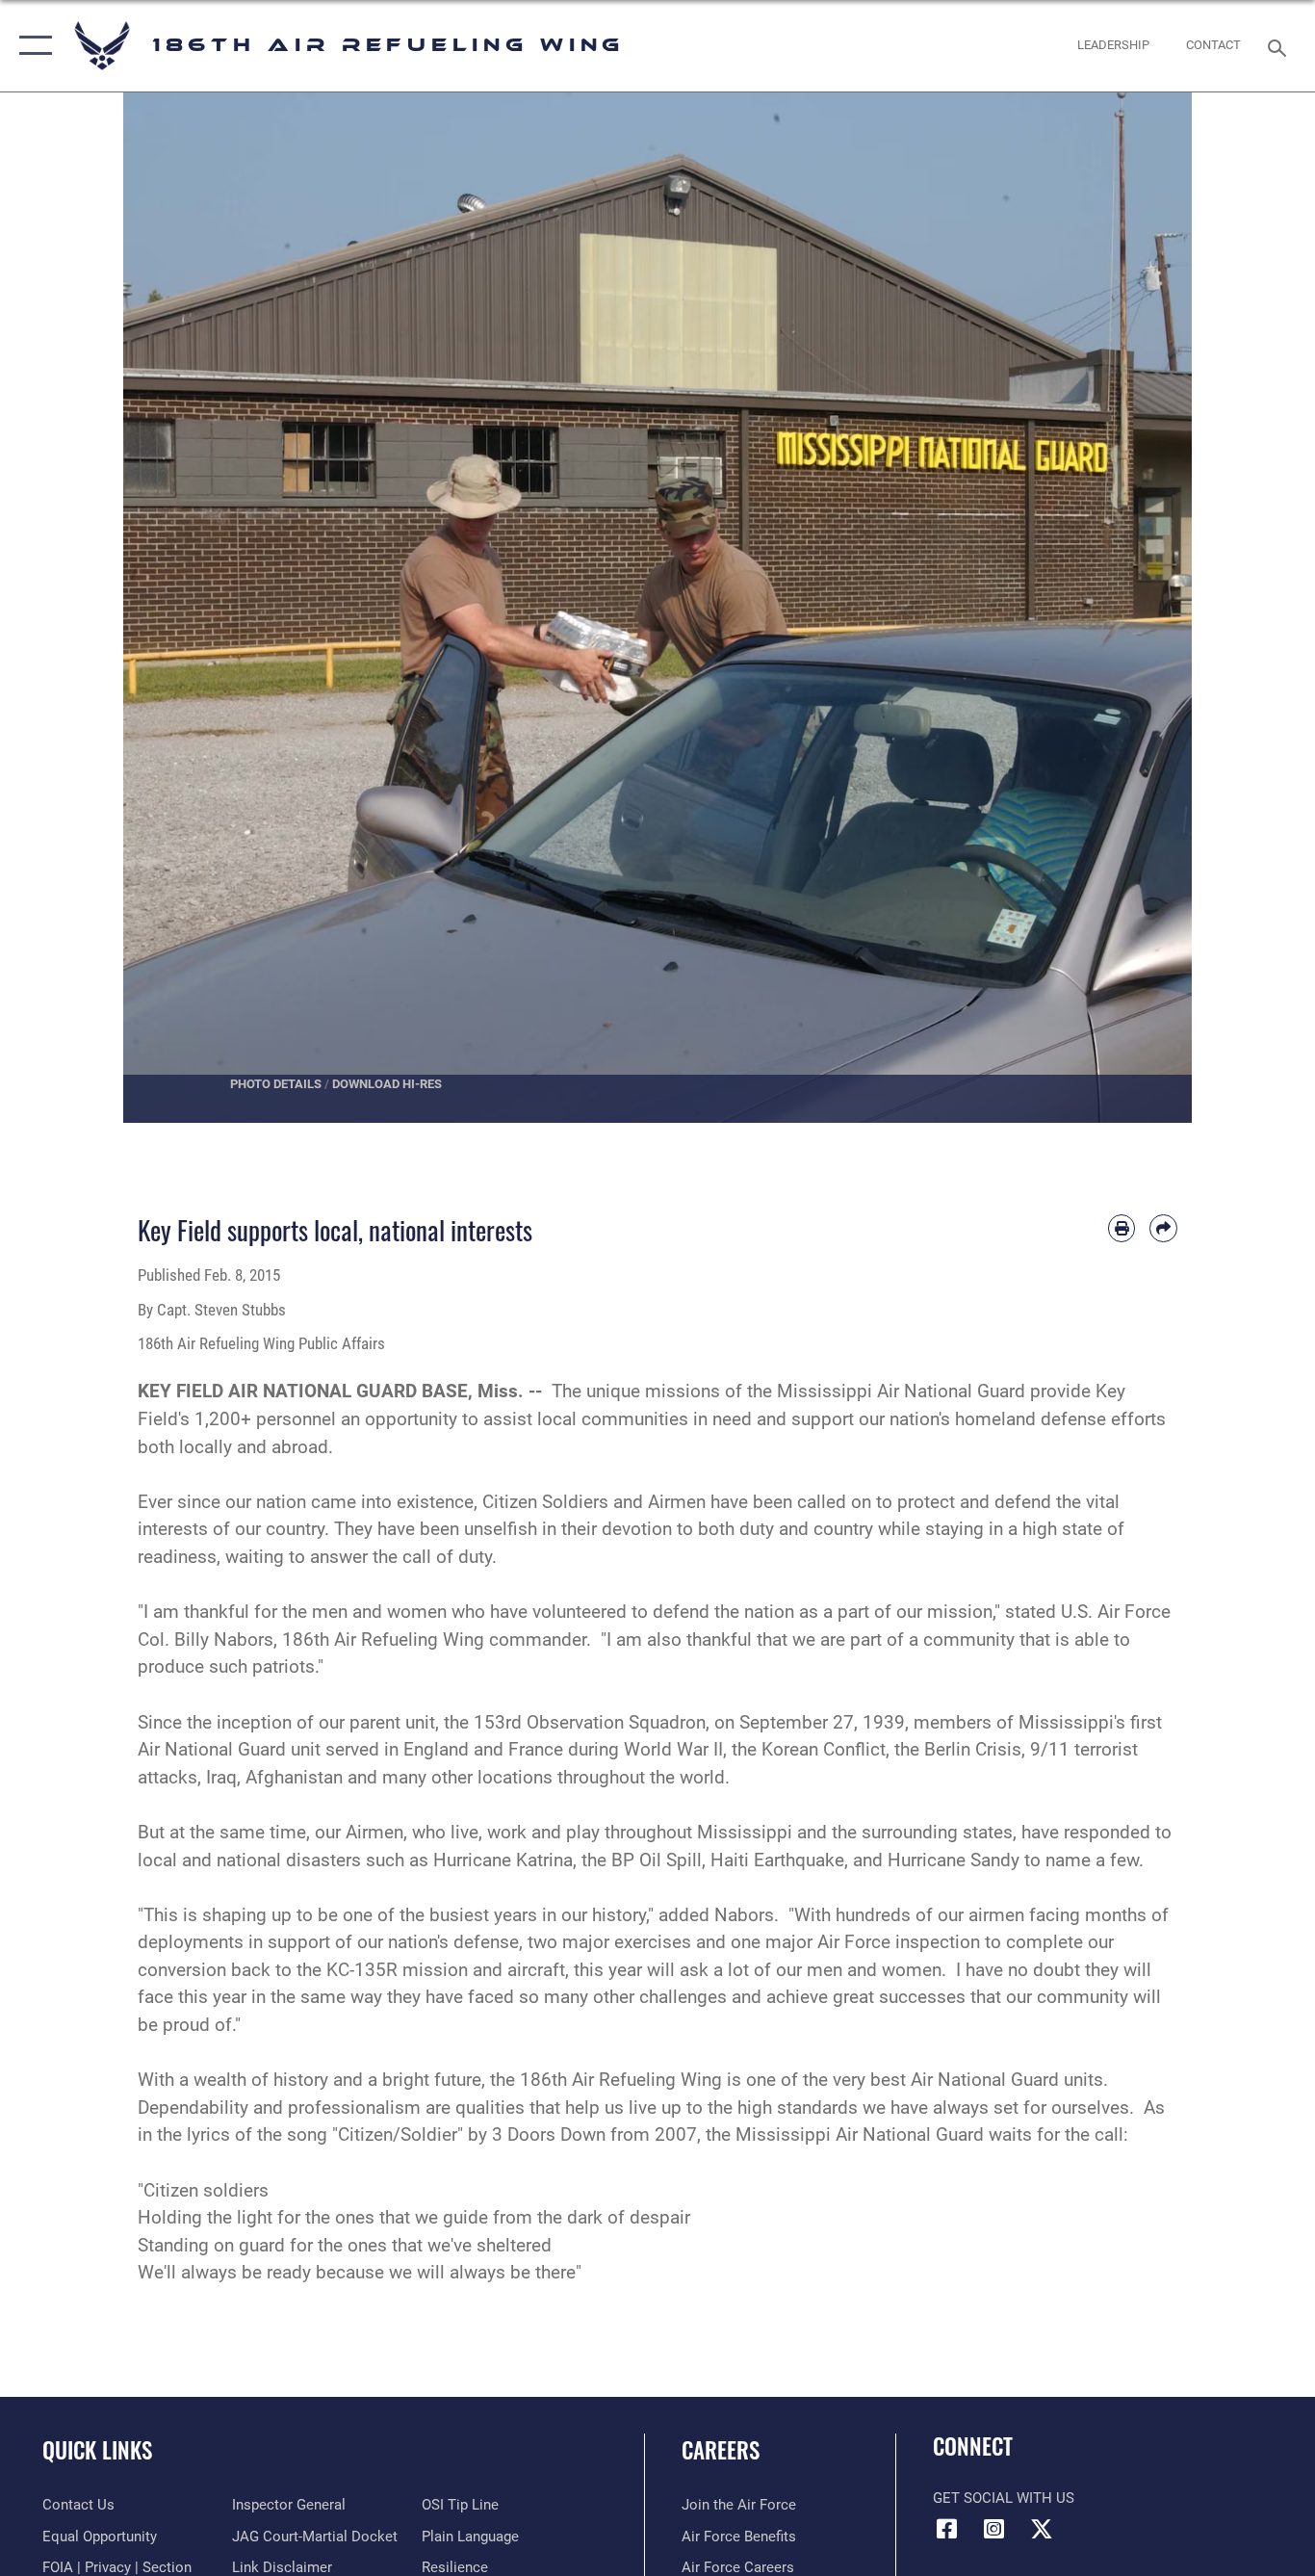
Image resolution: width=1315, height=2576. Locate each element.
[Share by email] (1163, 1228)
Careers (721, 2450)
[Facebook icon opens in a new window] (947, 2529)
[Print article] (1122, 1228)
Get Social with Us (1004, 2498)
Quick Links (97, 2450)
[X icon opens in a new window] (1042, 2529)
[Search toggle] (1280, 46)
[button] (31, 46)
